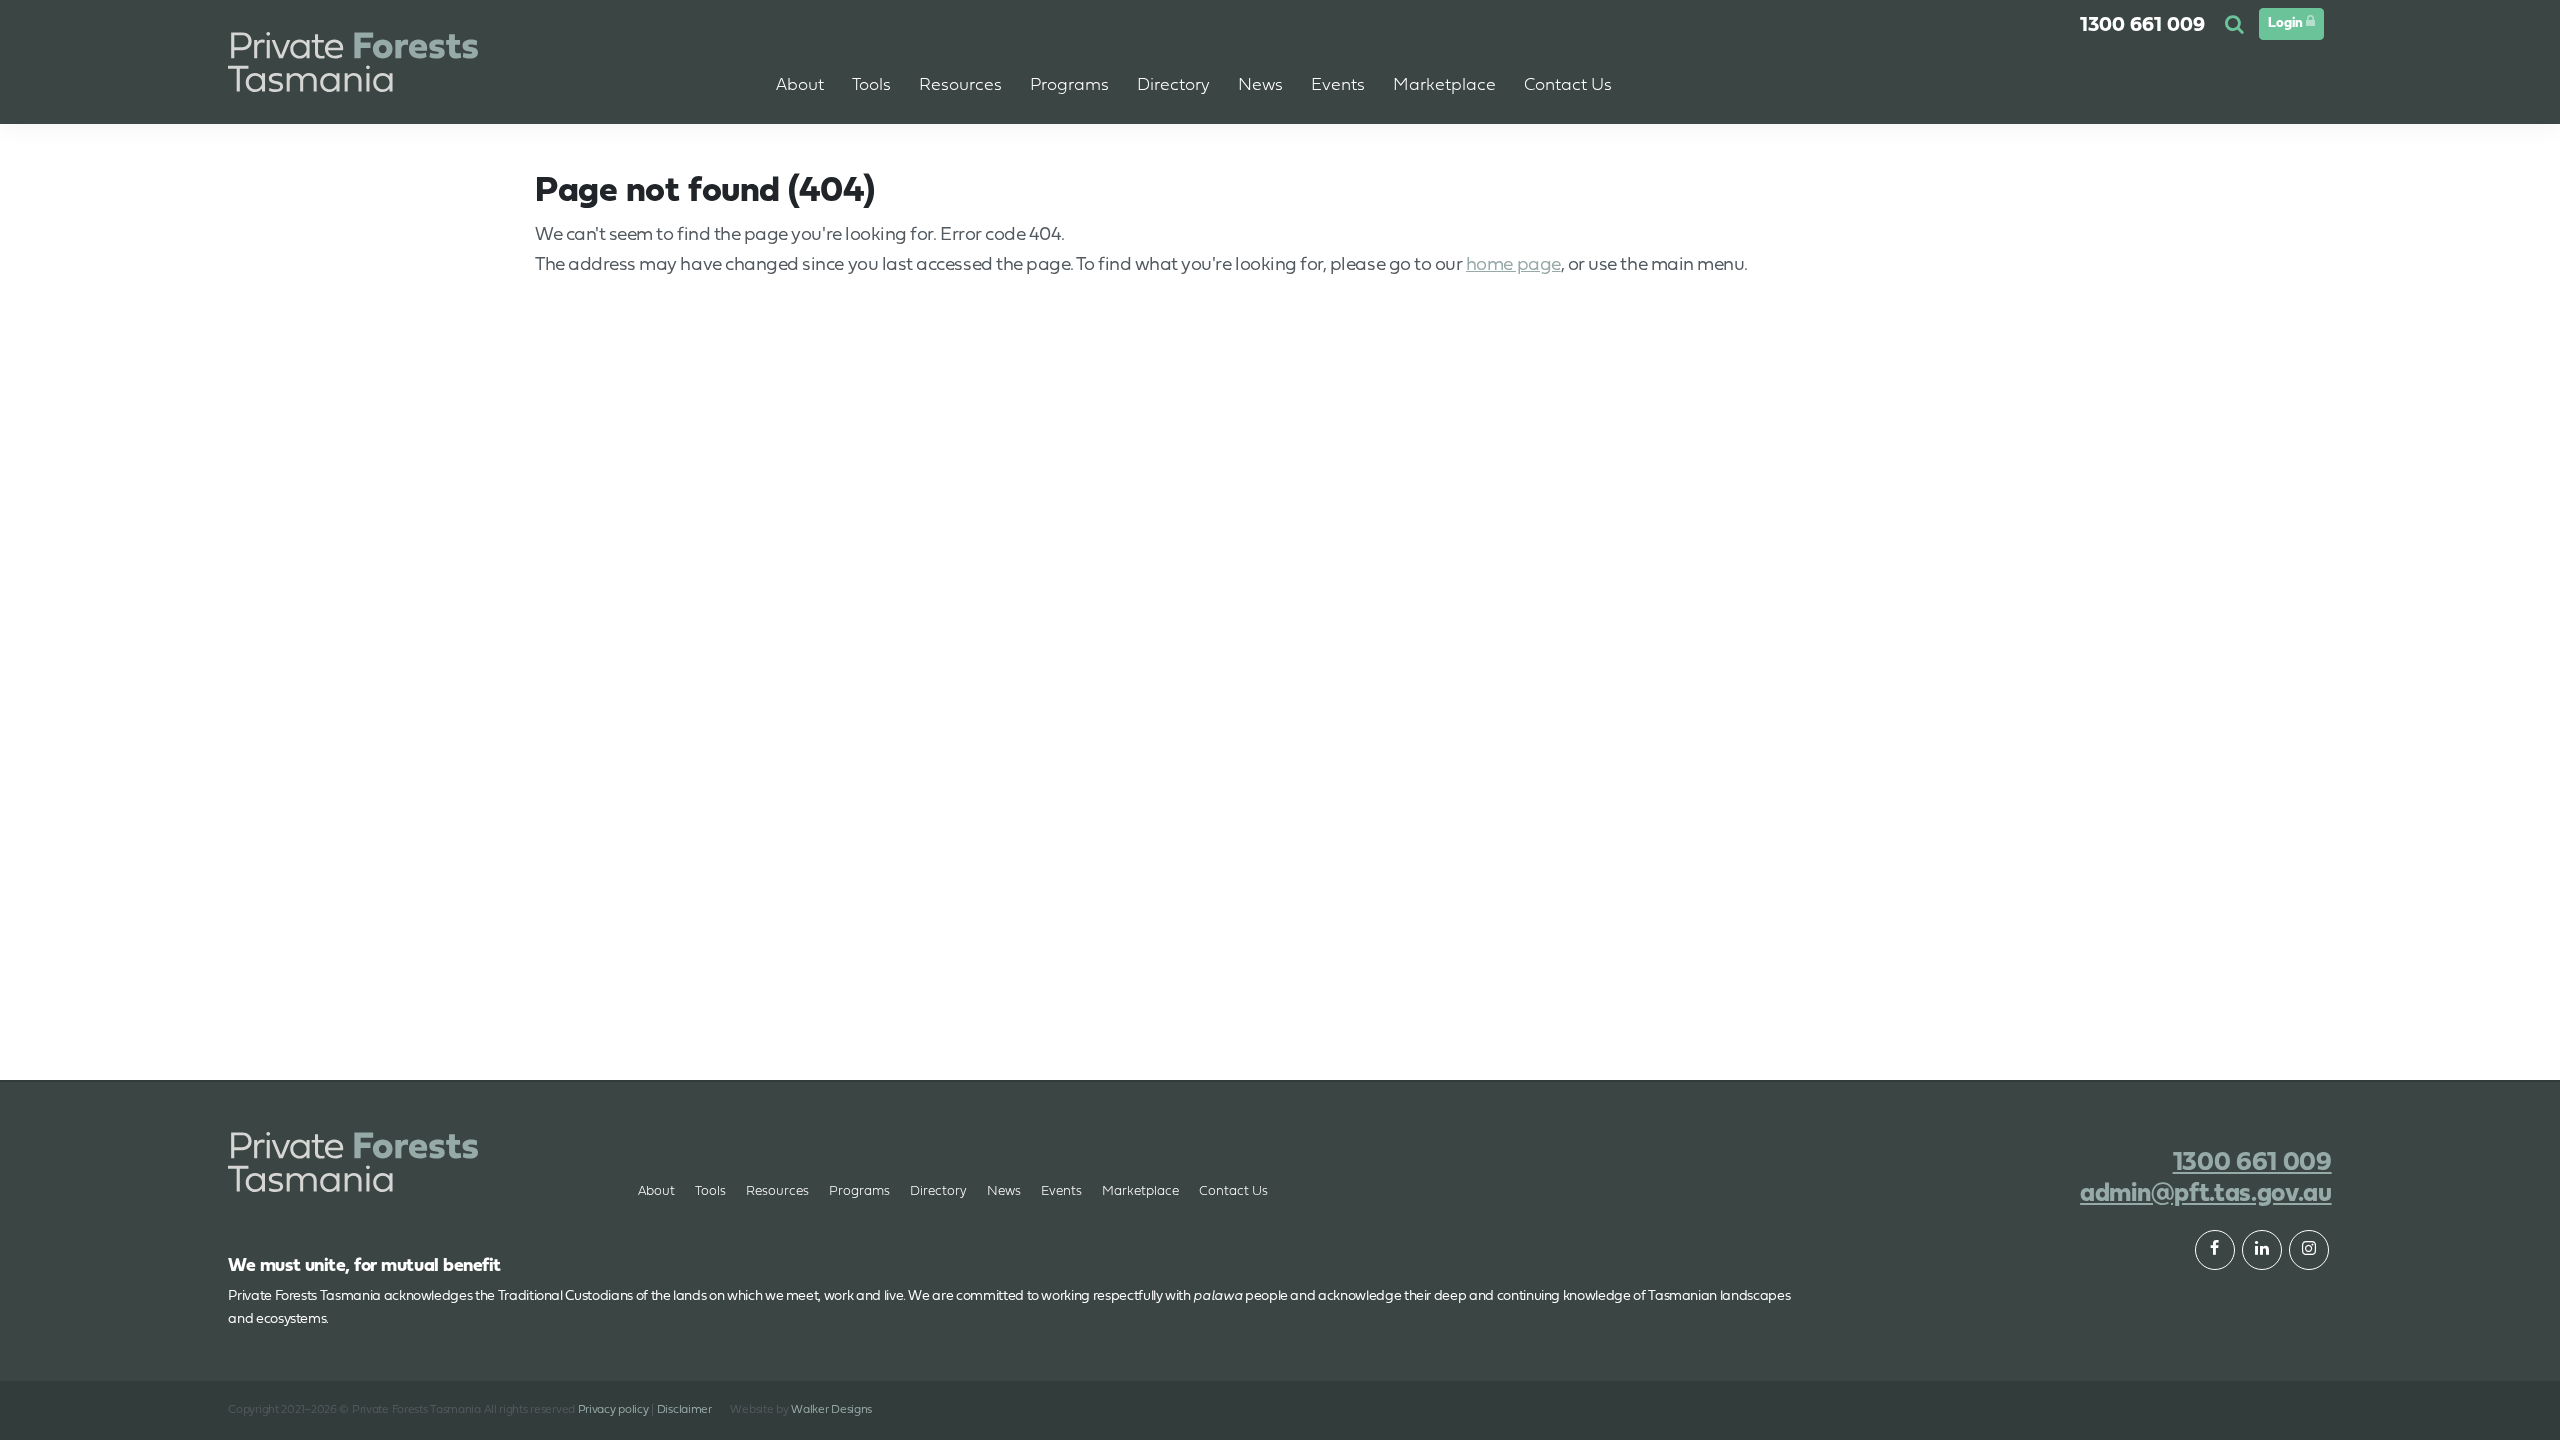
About (800, 85)
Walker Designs (831, 1410)
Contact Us (1233, 1191)
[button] (2237, 26)
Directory (938, 1191)
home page (1513, 265)
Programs (859, 1191)
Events (1338, 85)
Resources (777, 1191)
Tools (710, 1191)
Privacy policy (613, 1410)
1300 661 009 (2142, 26)
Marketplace (1140, 1191)
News (1004, 1191)
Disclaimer (684, 1410)
